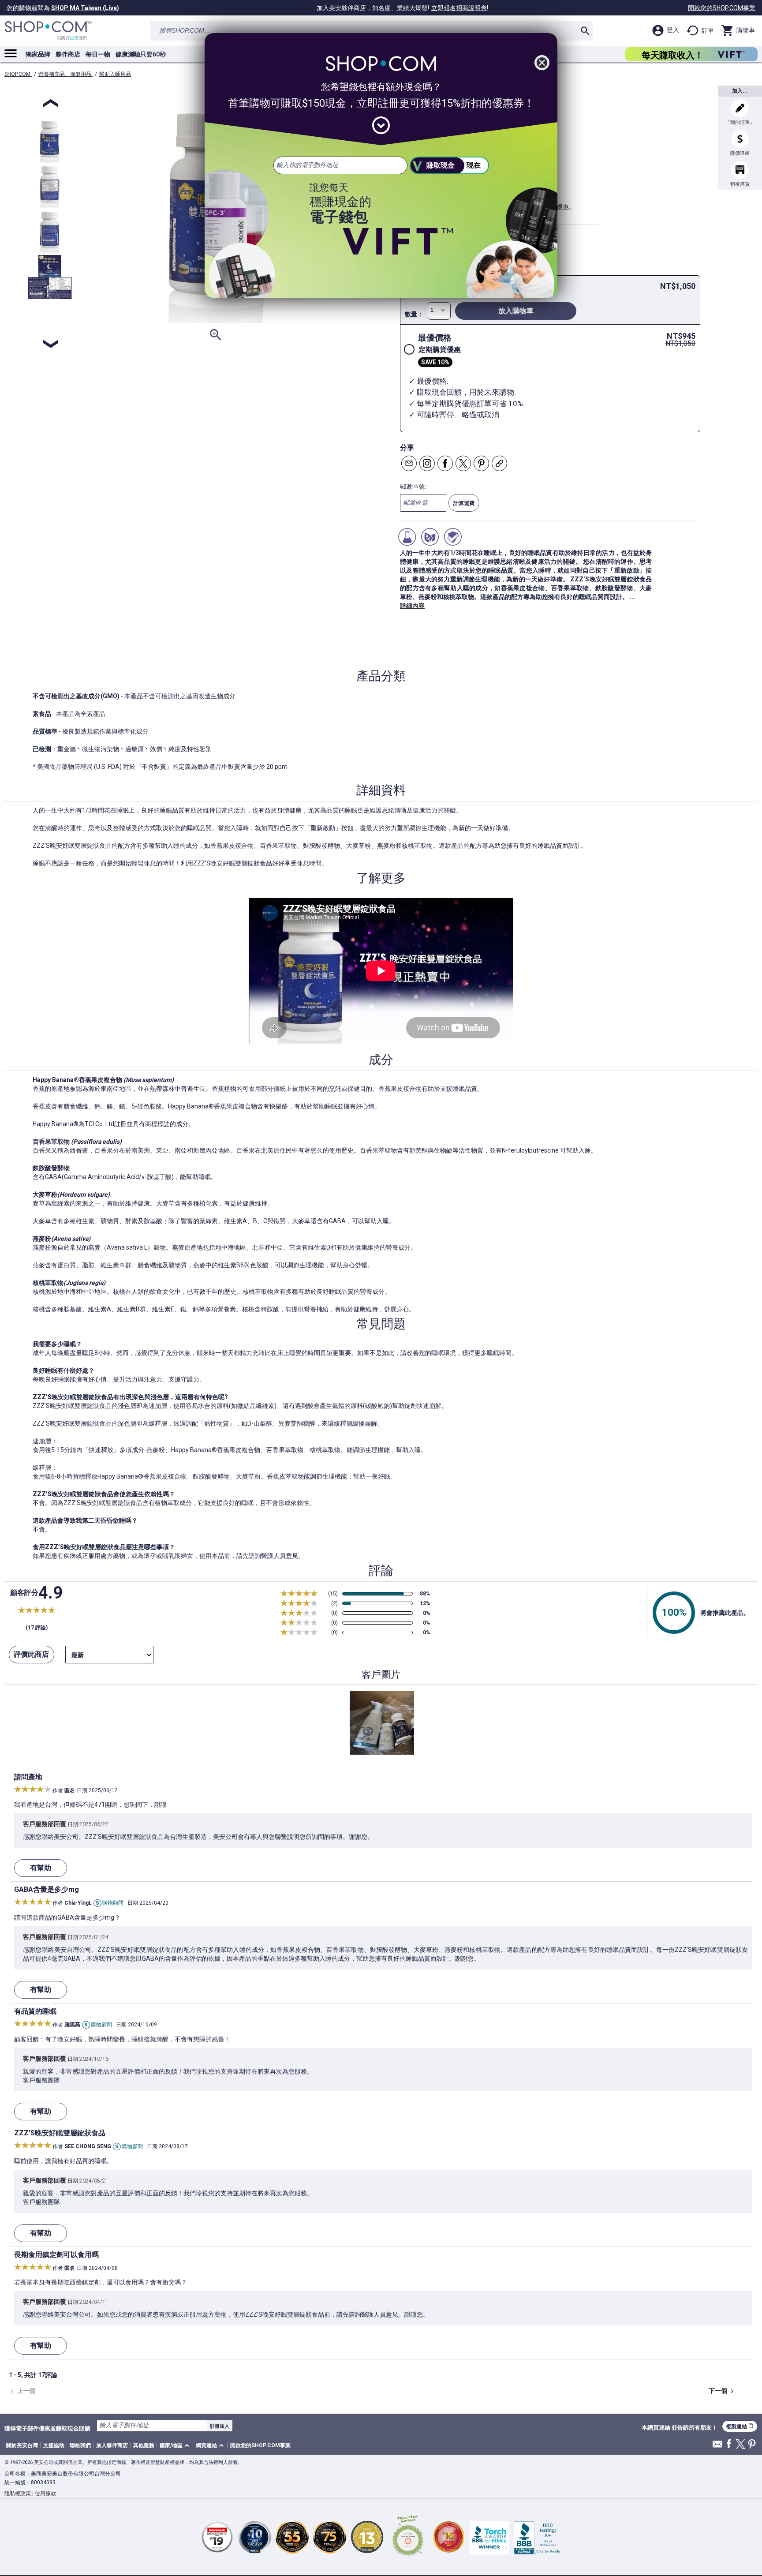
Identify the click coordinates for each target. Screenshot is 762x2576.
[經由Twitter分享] (463, 463)
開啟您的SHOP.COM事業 (722, 8)
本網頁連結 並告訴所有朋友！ (680, 2428)
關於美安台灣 (22, 2445)
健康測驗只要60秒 (141, 54)
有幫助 (41, 1868)
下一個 (722, 2391)
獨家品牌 (38, 54)
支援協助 (54, 2445)
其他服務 (144, 2445)
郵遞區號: (413, 487)
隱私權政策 (18, 2494)
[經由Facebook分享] (445, 463)
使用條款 (45, 2494)
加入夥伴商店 (112, 2445)
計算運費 (464, 503)
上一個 (22, 2391)
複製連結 (740, 2426)
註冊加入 (220, 2426)
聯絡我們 (80, 2445)
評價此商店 (31, 1654)
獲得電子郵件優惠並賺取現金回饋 (47, 2428)
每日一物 (98, 54)
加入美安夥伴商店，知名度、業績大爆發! (402, 8)
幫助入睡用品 (115, 74)
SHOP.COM (18, 74)
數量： (414, 314)
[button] (176, 2446)
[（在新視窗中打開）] (408, 2537)
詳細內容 (412, 606)
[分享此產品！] (499, 463)
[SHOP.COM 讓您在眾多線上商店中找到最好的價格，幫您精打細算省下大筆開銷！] (49, 31)
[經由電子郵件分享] (409, 463)
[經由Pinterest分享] (481, 463)
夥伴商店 (68, 54)
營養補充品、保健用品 (65, 74)
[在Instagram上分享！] (427, 463)
